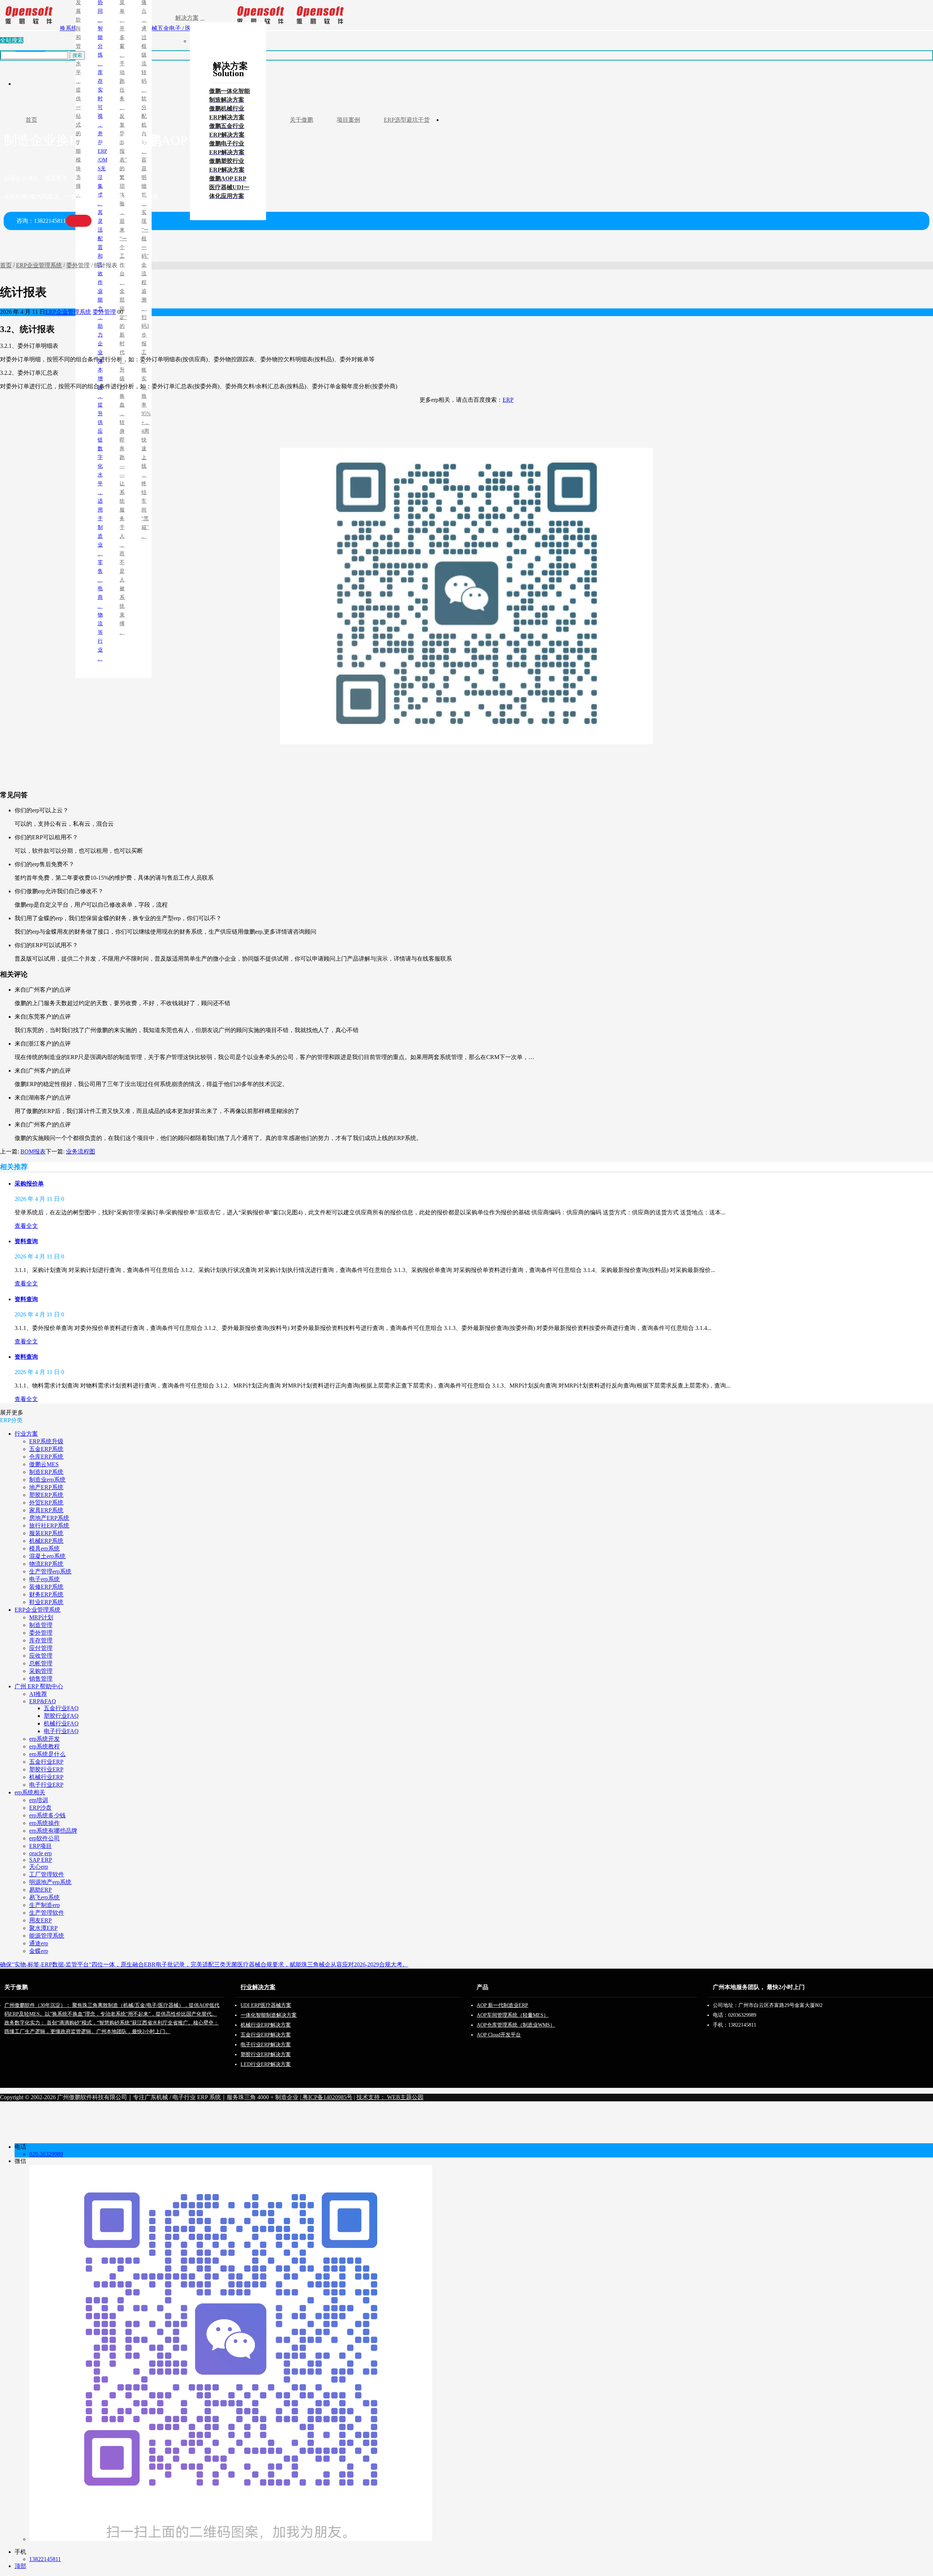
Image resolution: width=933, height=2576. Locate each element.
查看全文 (26, 1226)
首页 (6, 265)
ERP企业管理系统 (39, 265)
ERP (508, 400)
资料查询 (26, 1241)
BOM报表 (33, 1151)
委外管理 (78, 265)
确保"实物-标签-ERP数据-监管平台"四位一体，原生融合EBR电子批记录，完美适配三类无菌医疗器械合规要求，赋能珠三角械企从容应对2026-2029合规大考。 (204, 1964)
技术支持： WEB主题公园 (390, 2097)
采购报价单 (29, 1184)
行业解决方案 (258, 1987)
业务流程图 (81, 1151)
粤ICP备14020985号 (327, 2097)
